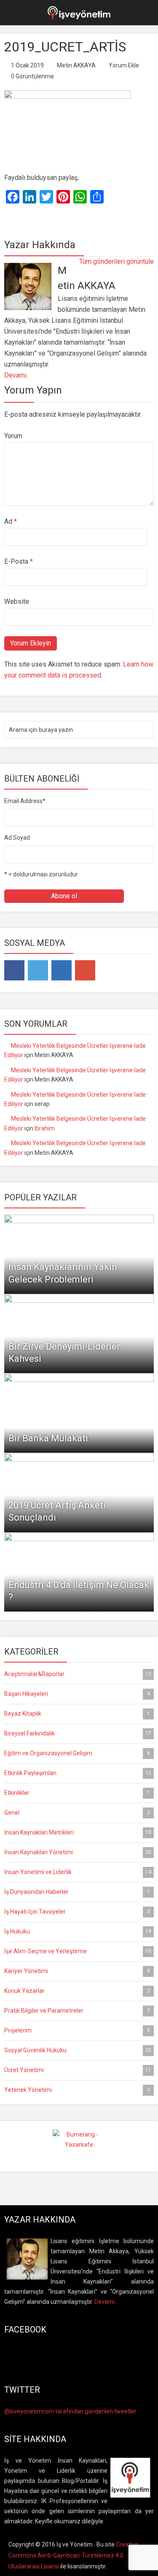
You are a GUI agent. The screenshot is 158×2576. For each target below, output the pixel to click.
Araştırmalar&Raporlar (78, 1674)
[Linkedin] (62, 970)
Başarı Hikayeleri (77, 1694)
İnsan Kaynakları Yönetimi (78, 1852)
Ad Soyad (17, 838)
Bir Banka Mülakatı (48, 1438)
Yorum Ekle (124, 65)
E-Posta (19, 561)
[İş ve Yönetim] (79, 12)
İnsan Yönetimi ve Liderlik (78, 1872)
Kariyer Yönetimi (77, 1971)
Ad (11, 521)
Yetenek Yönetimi (77, 2090)
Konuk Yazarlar (77, 1991)
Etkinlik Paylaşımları (78, 1773)
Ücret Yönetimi (78, 2070)
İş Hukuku (78, 1931)
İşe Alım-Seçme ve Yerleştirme (78, 1951)
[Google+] (85, 970)
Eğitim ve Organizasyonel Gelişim (77, 1753)
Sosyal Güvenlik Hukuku (78, 2050)
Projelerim (77, 2030)
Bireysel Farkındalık (78, 1733)
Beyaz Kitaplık (77, 1714)
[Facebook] (14, 970)
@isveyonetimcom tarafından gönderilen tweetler (70, 2411)
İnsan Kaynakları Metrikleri (78, 1832)
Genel (77, 1813)
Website (17, 601)
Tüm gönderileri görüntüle (116, 261)
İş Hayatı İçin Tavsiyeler (77, 1912)
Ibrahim (45, 1128)
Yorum (13, 436)
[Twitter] (38, 970)
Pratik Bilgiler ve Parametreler (77, 2011)
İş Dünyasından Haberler (77, 1892)
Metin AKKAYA (76, 65)
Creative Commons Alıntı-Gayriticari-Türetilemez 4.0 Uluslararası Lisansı (73, 2555)
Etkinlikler (77, 1793)
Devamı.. (17, 375)
